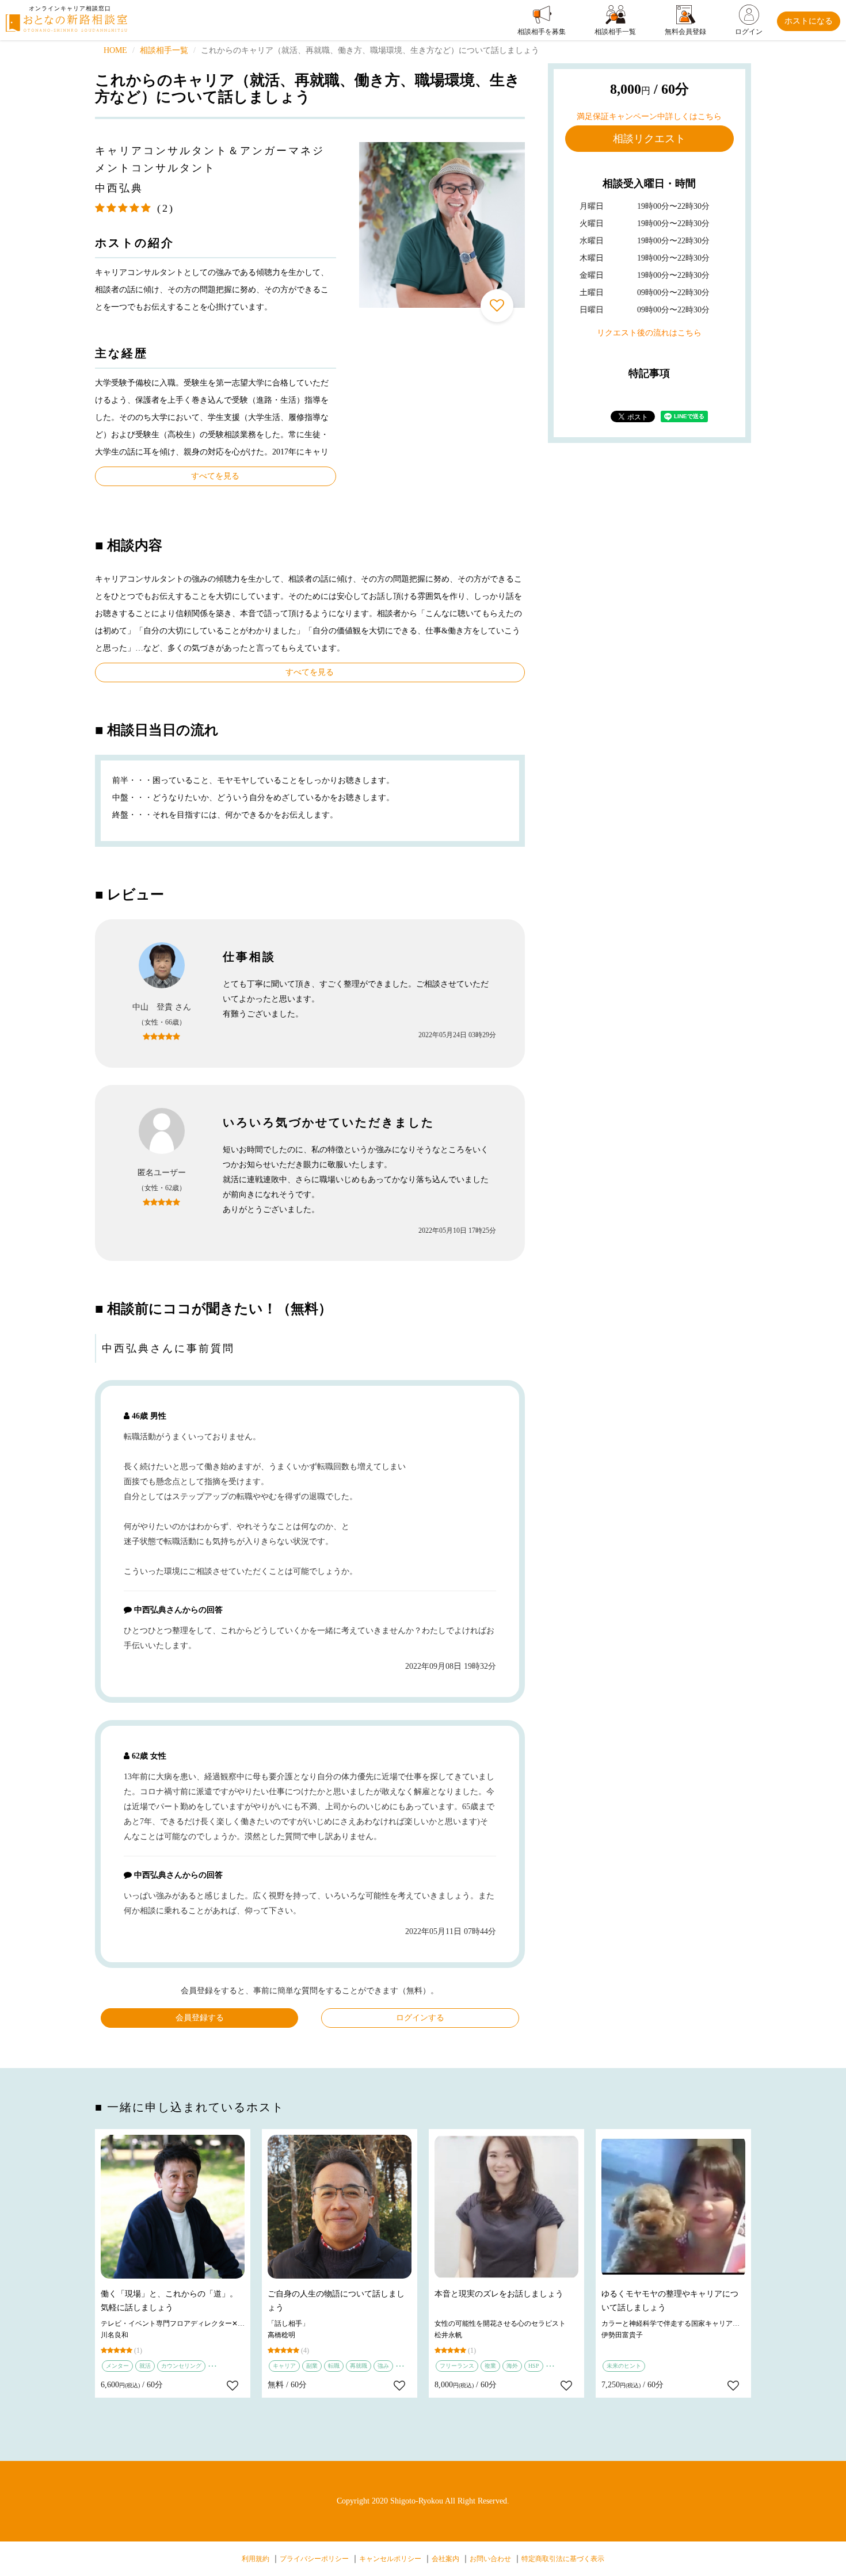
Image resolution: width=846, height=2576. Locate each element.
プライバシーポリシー (314, 2559)
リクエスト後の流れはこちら (649, 333)
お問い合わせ (490, 2559)
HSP (534, 2366)
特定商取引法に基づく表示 (563, 2559)
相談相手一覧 (164, 50)
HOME (115, 50)
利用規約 (256, 2559)
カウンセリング (181, 2366)
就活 (145, 2366)
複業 (490, 2366)
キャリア (284, 2366)
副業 (312, 2366)
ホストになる (809, 21)
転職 (334, 2366)
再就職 (359, 2366)
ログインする (420, 2018)
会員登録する (200, 2018)
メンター (117, 2366)
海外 (512, 2366)
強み (383, 2366)
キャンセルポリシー (390, 2559)
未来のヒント (624, 2366)
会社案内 (445, 2559)
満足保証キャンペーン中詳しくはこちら (649, 116)
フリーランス (457, 2366)
